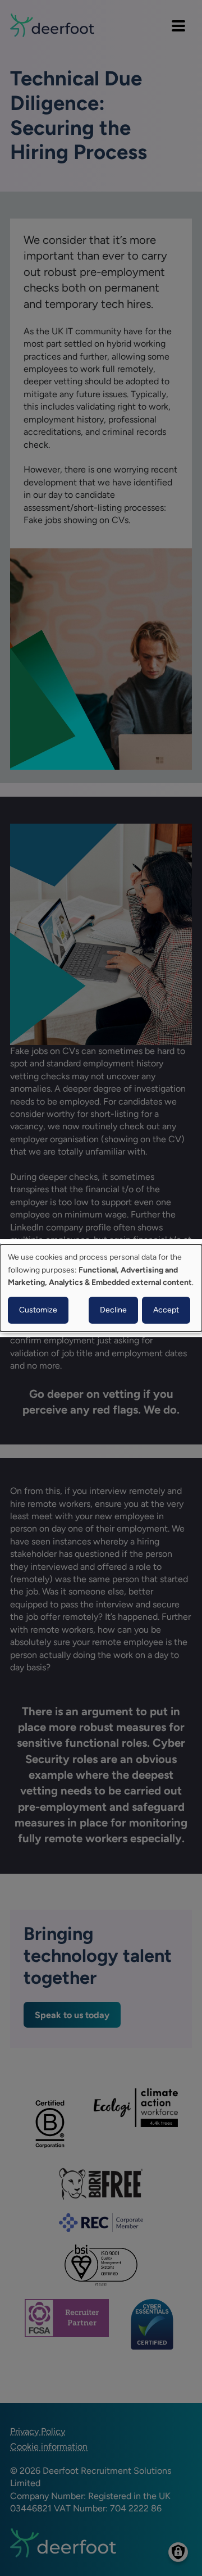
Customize (38, 1310)
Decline (113, 1310)
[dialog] (101, 1288)
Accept (166, 1310)
